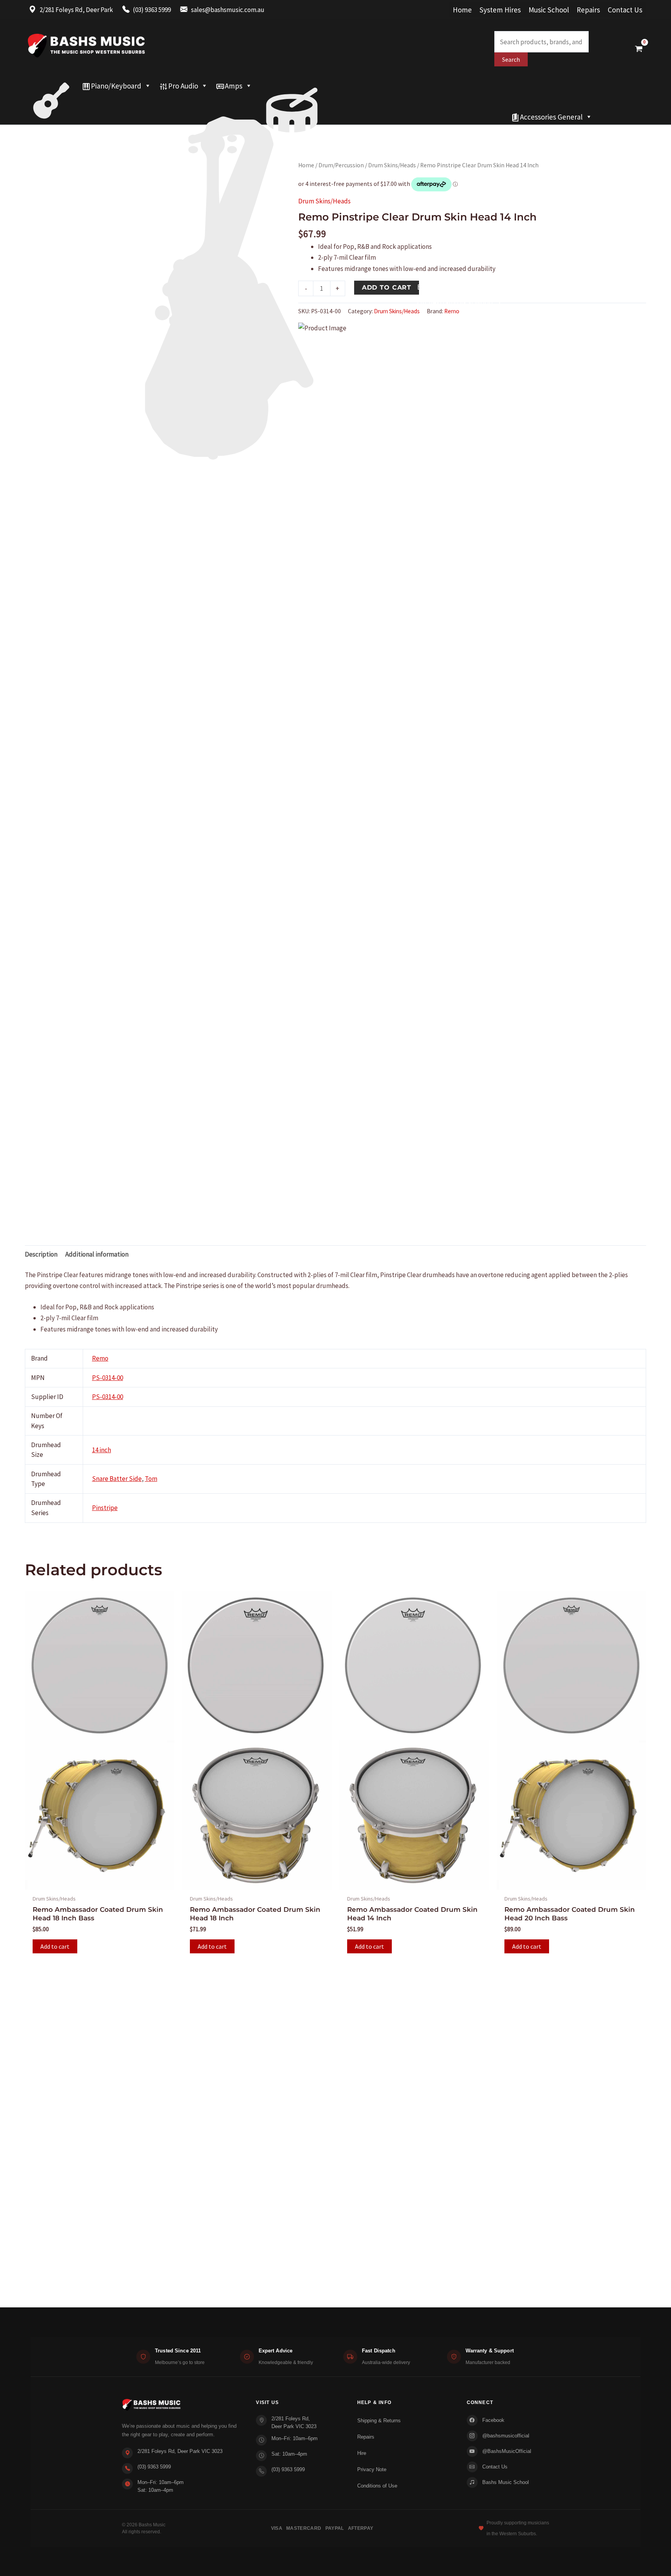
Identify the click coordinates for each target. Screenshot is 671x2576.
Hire (362, 2453)
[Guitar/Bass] (51, 86)
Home (462, 10)
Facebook (493, 2420)
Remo (452, 311)
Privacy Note (372, 2469)
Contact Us (625, 10)
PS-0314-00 (108, 1378)
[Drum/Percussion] (292, 86)
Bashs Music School (506, 2482)
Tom (151, 1479)
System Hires (500, 10)
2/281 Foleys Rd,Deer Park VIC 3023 (294, 2422)
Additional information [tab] (97, 1254)
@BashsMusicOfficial (507, 2451)
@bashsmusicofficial (506, 2436)
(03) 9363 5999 (154, 2467)
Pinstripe (105, 1508)
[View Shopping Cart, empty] (639, 49)
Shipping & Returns (379, 2421)
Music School (549, 10)
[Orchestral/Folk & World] (266, 117)
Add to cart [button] (55, 1946)
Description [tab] (41, 1254)
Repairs (588, 10)
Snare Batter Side (117, 1479)
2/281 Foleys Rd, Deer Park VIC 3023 (180, 2451)
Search (511, 59)
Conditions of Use (377, 2486)
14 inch (102, 1450)
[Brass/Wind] (245, 101)
